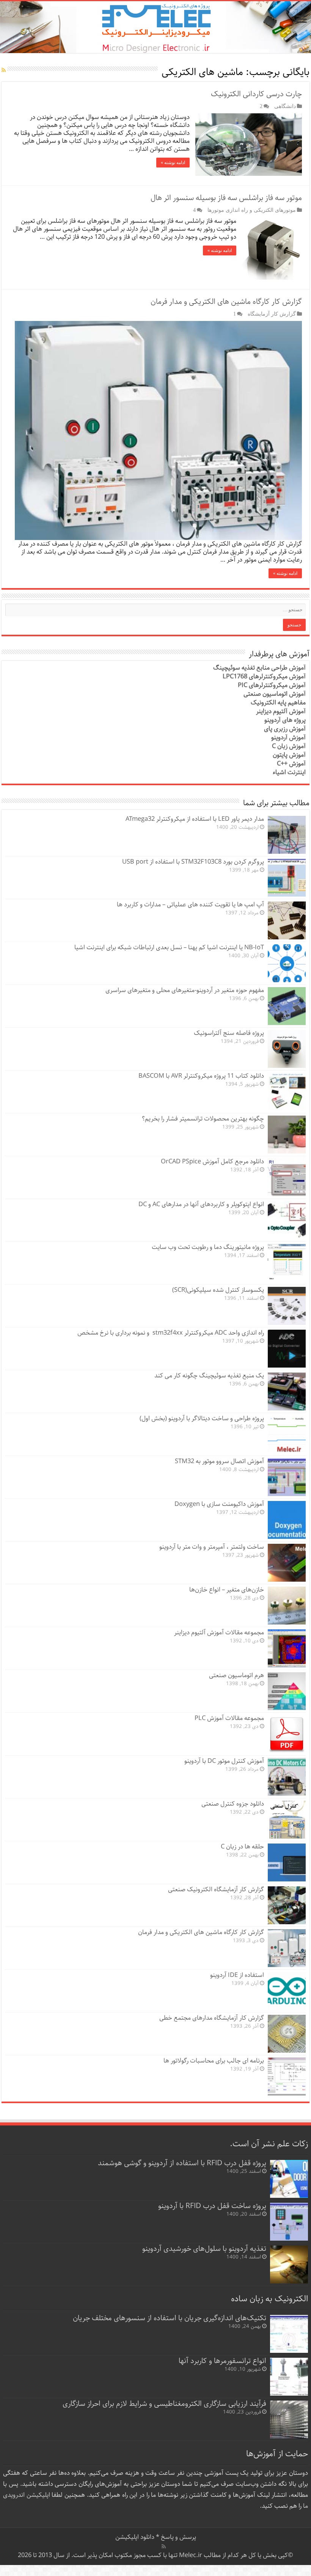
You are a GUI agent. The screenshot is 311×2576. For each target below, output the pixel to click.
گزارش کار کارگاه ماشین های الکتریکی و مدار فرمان (226, 302)
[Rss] (164, 2546)
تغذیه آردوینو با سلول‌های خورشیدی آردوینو (204, 2249)
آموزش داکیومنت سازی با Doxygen (219, 1504)
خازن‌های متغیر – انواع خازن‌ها (227, 1590)
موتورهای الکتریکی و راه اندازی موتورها (252, 210)
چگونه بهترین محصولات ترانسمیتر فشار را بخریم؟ (203, 1119)
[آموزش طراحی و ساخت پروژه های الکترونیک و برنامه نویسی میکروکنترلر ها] (155, 27)
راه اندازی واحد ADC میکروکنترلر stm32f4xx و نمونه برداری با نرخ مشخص (171, 1333)
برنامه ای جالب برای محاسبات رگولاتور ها (214, 2061)
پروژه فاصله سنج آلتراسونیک (229, 1033)
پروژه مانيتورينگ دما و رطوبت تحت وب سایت (208, 1247)
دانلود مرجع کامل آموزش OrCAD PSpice (212, 1162)
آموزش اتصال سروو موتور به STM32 (219, 1461)
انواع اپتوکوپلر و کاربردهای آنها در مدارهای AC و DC (201, 1204)
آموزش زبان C (289, 746)
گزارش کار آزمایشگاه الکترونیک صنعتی (216, 1890)
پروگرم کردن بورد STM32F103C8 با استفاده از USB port (193, 862)
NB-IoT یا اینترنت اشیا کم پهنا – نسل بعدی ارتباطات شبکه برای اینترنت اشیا (169, 948)
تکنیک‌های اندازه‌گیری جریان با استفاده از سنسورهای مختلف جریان (170, 2318)
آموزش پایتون (289, 755)
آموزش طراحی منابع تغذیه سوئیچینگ (259, 668)
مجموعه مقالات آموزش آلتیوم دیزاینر (219, 1633)
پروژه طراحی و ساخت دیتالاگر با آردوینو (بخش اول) (202, 1419)
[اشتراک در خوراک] (4, 70)
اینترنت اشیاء (289, 772)
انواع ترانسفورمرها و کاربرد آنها (222, 2361)
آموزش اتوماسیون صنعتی (275, 694)
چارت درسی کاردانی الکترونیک (256, 94)
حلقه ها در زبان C (242, 1847)
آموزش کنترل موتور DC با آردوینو (224, 1761)
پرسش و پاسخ (178, 2537)
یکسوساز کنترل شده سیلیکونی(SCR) (218, 1290)
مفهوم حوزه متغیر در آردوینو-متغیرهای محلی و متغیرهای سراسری (185, 990)
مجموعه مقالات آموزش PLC (229, 1718)
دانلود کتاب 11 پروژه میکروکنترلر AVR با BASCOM (201, 1076)
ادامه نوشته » (173, 163)
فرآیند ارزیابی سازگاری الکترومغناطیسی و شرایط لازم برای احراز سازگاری (164, 2404)
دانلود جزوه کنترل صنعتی (233, 1804)
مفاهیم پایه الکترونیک (278, 703)
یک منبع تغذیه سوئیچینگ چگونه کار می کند (209, 1376)
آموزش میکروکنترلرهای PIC (272, 685)
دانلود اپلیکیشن (135, 2537)
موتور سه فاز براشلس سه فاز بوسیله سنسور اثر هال (226, 198)
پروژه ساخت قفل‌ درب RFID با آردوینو (212, 2206)
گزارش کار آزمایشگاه (272, 314)
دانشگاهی (285, 106)
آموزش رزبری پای (285, 729)
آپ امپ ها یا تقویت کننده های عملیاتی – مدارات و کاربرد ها (190, 905)
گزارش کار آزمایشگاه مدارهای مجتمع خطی (212, 2018)
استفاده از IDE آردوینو (237, 1975)
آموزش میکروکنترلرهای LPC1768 (264, 677)
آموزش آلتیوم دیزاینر (281, 711)
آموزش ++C (291, 764)
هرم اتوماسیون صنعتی (236, 1675)
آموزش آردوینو (288, 738)
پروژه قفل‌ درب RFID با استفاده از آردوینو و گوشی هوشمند (182, 2163)
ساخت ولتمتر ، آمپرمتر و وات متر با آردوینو (212, 1547)
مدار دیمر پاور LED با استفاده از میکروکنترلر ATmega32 (195, 819)
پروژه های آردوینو (285, 720)
